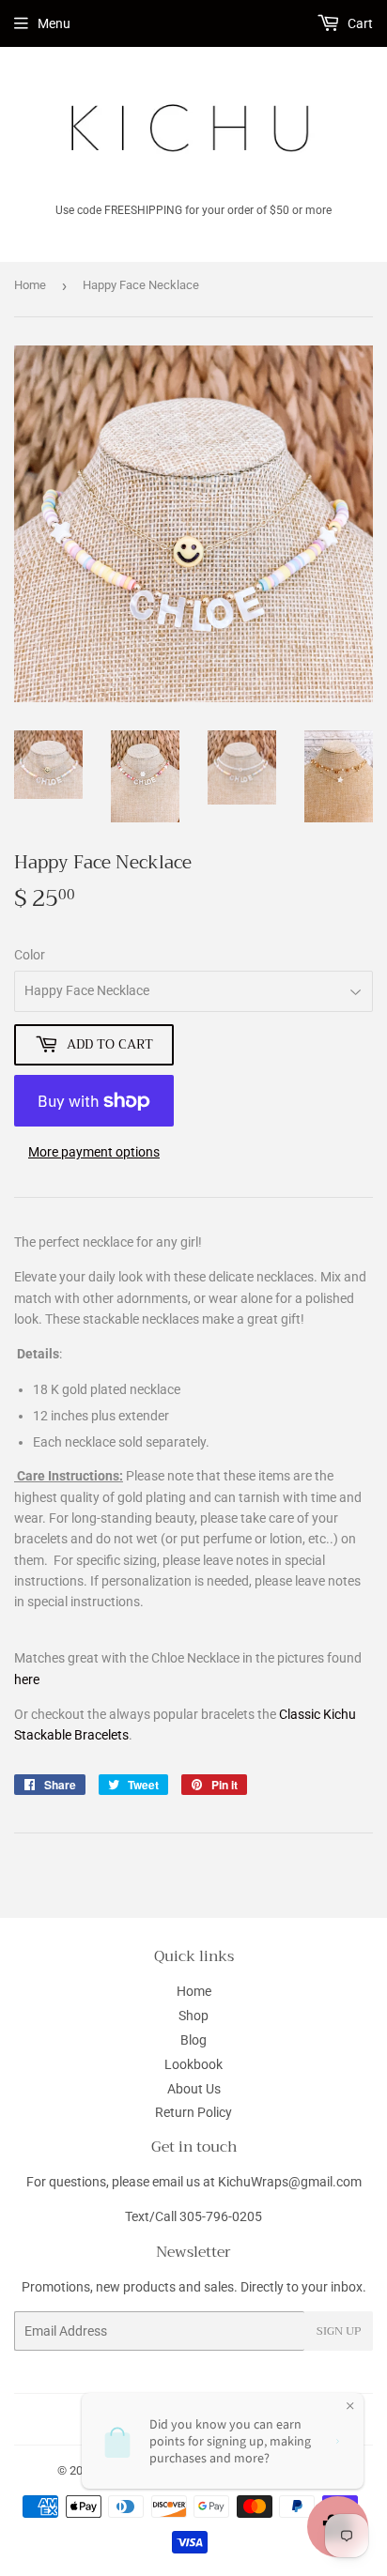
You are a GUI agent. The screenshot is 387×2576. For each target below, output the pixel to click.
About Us (194, 2089)
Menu (54, 23)
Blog (193, 2040)
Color (30, 955)
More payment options (94, 1152)
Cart (359, 23)
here (27, 1679)
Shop (193, 2016)
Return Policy (193, 2112)
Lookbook (193, 2064)
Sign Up (339, 2331)
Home (30, 285)
